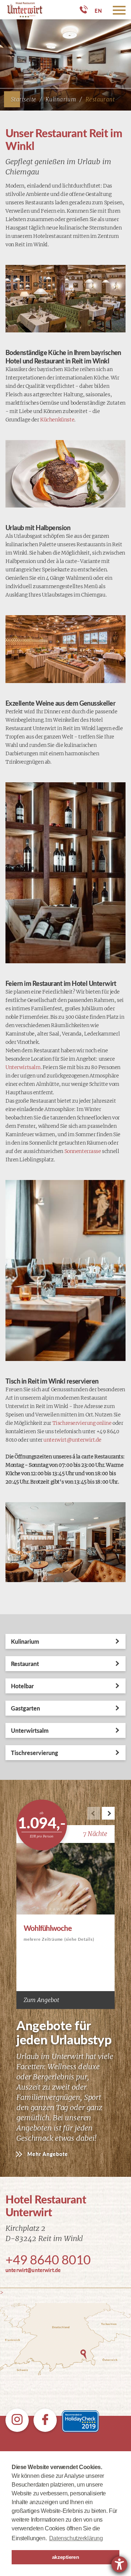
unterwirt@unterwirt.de (72, 1440)
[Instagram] (17, 2420)
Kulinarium (61, 99)
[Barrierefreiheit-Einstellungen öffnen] (119, 2564)
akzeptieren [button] (65, 2557)
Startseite (24, 99)
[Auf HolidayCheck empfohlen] (80, 2420)
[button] (108, 1813)
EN (98, 11)
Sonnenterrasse (83, 1151)
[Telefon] (84, 9)
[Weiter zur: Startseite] (22, 10)
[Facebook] (45, 2420)
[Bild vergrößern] (65, 299)
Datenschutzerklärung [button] (76, 2538)
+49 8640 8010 (48, 2259)
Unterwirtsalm (23, 1067)
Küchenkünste (57, 420)
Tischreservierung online (82, 1423)
